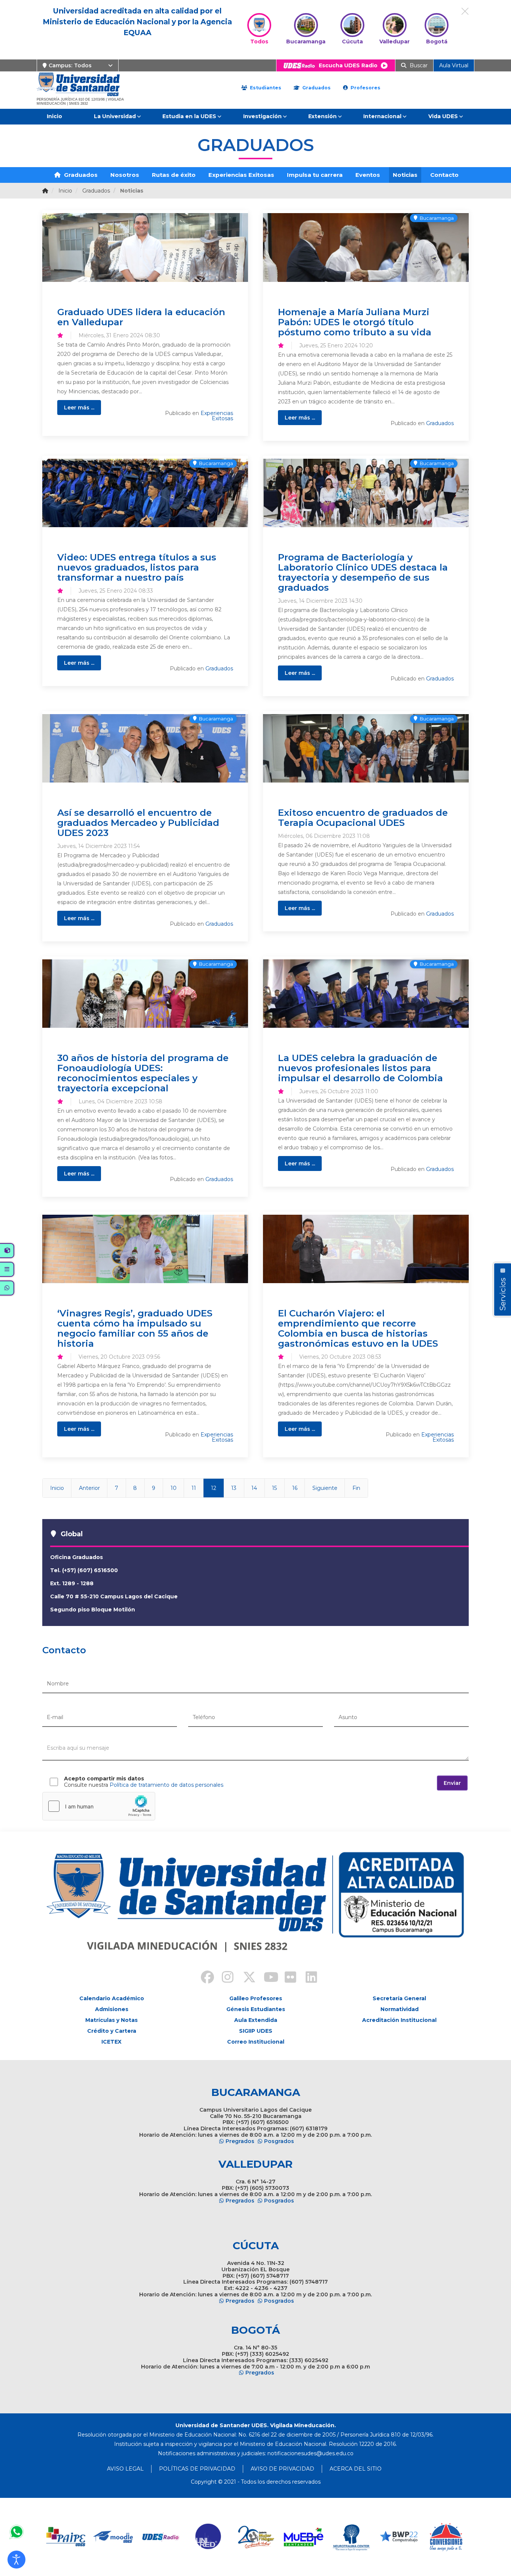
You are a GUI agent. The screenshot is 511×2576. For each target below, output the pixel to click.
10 (174, 1488)
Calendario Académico (112, 1998)
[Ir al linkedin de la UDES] (308, 1978)
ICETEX (111, 2042)
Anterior (89, 1488)
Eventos (368, 175)
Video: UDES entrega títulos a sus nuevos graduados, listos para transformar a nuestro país (137, 567)
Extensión (322, 116)
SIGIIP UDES (256, 2031)
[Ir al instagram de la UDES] (224, 1978)
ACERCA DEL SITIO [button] (356, 2469)
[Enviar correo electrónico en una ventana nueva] (310, 2453)
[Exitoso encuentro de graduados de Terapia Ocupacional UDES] (366, 748)
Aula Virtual (454, 65)
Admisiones (112, 2009)
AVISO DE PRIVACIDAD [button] (282, 2469)
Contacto (444, 175)
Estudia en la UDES (189, 116)
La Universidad (115, 116)
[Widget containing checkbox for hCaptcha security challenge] (99, 1806)
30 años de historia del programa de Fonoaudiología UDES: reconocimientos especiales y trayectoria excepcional (143, 1073)
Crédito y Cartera (112, 2031)
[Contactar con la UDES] (16, 2532)
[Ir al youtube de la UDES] (266, 1978)
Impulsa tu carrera (315, 175)
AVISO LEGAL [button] (125, 2469)
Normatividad (400, 2009)
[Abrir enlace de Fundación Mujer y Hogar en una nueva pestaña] (256, 2537)
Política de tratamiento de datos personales (166, 1785)
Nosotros (125, 175)
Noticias (405, 175)
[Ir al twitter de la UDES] (245, 1978)
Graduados (316, 88)
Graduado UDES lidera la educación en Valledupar (141, 317)
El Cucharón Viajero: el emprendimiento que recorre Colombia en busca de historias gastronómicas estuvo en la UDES (358, 1328)
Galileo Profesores (256, 1998)
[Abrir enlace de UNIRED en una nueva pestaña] (209, 2537)
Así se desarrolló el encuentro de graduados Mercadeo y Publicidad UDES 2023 (138, 823)
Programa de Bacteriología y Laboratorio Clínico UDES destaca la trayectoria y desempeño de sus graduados (363, 572)
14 (254, 1488)
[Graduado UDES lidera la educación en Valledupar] (145, 247)
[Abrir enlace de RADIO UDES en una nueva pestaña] (161, 2537)
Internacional (382, 116)
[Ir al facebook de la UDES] (203, 1978)
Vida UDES (443, 116)
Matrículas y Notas (111, 2020)
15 (274, 1488)
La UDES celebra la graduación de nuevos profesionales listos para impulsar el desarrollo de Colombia (360, 1068)
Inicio (54, 116)
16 (295, 1488)
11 (194, 1488)
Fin (356, 1488)
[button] (16, 2560)
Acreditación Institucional (399, 2020)
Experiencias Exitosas (241, 175)
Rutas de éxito (174, 175)
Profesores (365, 88)
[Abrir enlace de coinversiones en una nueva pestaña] (446, 2537)
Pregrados (240, 2141)
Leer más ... (79, 408)
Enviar (452, 1783)
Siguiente (325, 1488)
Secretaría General (399, 1998)
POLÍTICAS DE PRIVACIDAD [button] (197, 2469)
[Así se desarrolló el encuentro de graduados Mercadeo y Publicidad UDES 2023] (145, 748)
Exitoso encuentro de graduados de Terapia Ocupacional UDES (363, 817)
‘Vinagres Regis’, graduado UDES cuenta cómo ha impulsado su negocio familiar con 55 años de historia (135, 1328)
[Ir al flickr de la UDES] (287, 1978)
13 (234, 1488)
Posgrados (279, 2141)
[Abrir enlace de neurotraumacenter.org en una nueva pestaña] (351, 2537)
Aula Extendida (256, 2020)
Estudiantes (265, 88)
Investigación (262, 116)
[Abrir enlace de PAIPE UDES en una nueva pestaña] (66, 2537)
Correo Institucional (256, 2042)
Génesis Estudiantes (256, 2009)
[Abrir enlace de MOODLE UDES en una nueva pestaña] (114, 2537)
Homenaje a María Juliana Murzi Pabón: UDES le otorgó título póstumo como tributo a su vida (355, 322)
